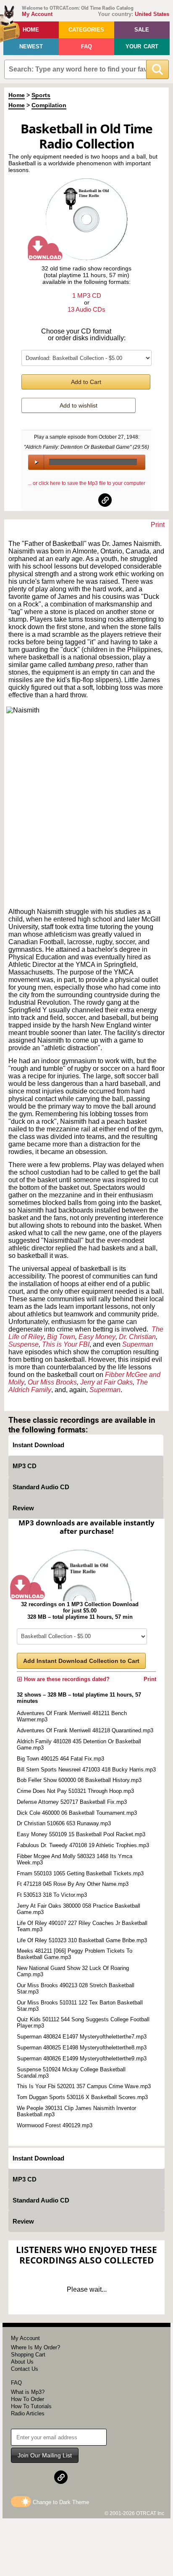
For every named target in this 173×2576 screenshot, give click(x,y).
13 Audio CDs (86, 309)
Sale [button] (142, 30)
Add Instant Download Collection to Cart (81, 1661)
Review (23, 1508)
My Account (37, 14)
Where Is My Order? (35, 2347)
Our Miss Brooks (52, 1382)
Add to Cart (86, 382)
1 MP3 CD (87, 295)
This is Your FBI (66, 1344)
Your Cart (142, 46)
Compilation (49, 105)
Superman (105, 1390)
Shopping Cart (28, 2355)
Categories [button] (86, 30)
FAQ (86, 46)
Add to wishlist (79, 405)
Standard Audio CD (41, 1487)
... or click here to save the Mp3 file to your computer (86, 483)
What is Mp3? (28, 2392)
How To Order (28, 2399)
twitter (87, 500)
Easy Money (97, 1337)
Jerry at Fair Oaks (106, 1382)
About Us (22, 2362)
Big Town (61, 1337)
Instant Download (38, 1445)
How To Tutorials (31, 2406)
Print (158, 525)
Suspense (24, 1344)
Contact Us (25, 2369)
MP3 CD (25, 1466)
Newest (31, 46)
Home (31, 30)
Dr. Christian (137, 1337)
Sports (41, 95)
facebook (68, 500)
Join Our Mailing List (45, 2455)
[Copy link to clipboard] (105, 500)
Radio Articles (28, 2413)
